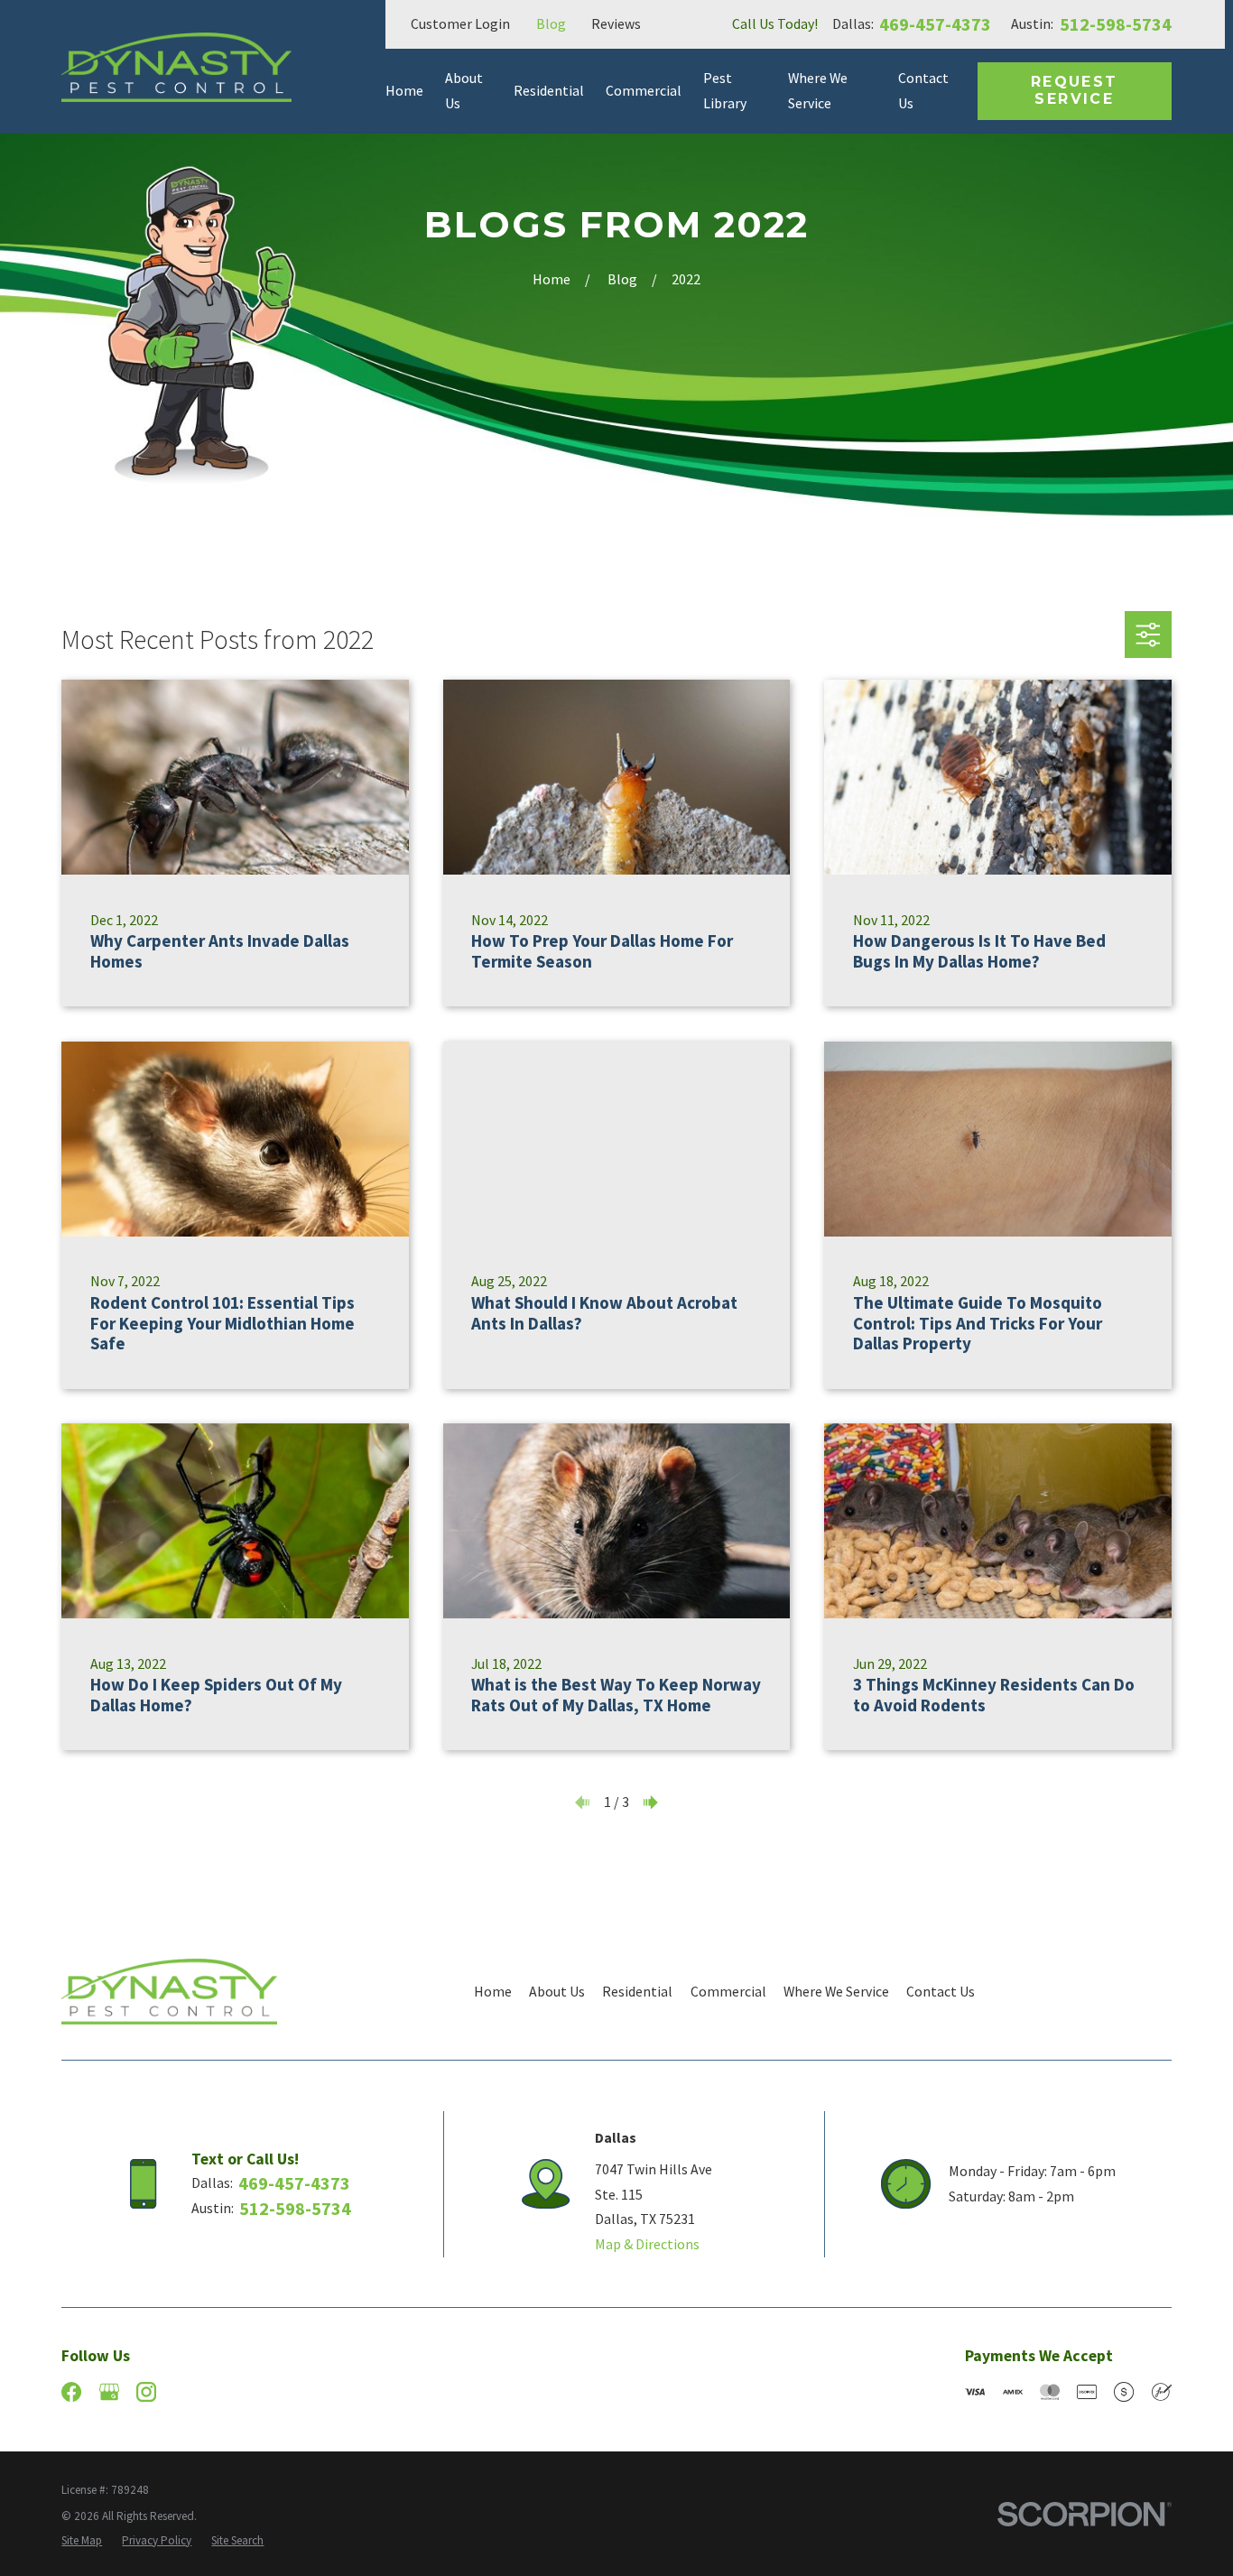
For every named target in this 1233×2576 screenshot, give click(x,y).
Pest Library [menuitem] (725, 90)
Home (493, 1991)
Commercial (728, 1991)
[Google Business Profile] (109, 2392)
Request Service (1075, 90)
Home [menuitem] (404, 90)
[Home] (176, 67)
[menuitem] (82, 2540)
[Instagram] (146, 2392)
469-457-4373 (935, 24)
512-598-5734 (1116, 24)
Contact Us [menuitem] (923, 90)
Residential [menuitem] (549, 90)
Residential (637, 1991)
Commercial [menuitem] (644, 90)
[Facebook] (71, 2392)
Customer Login (460, 23)
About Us (557, 1991)
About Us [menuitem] (464, 90)
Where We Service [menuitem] (818, 90)
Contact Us (941, 1991)
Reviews (616, 23)
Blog (551, 23)
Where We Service (836, 1991)
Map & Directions (647, 2244)
